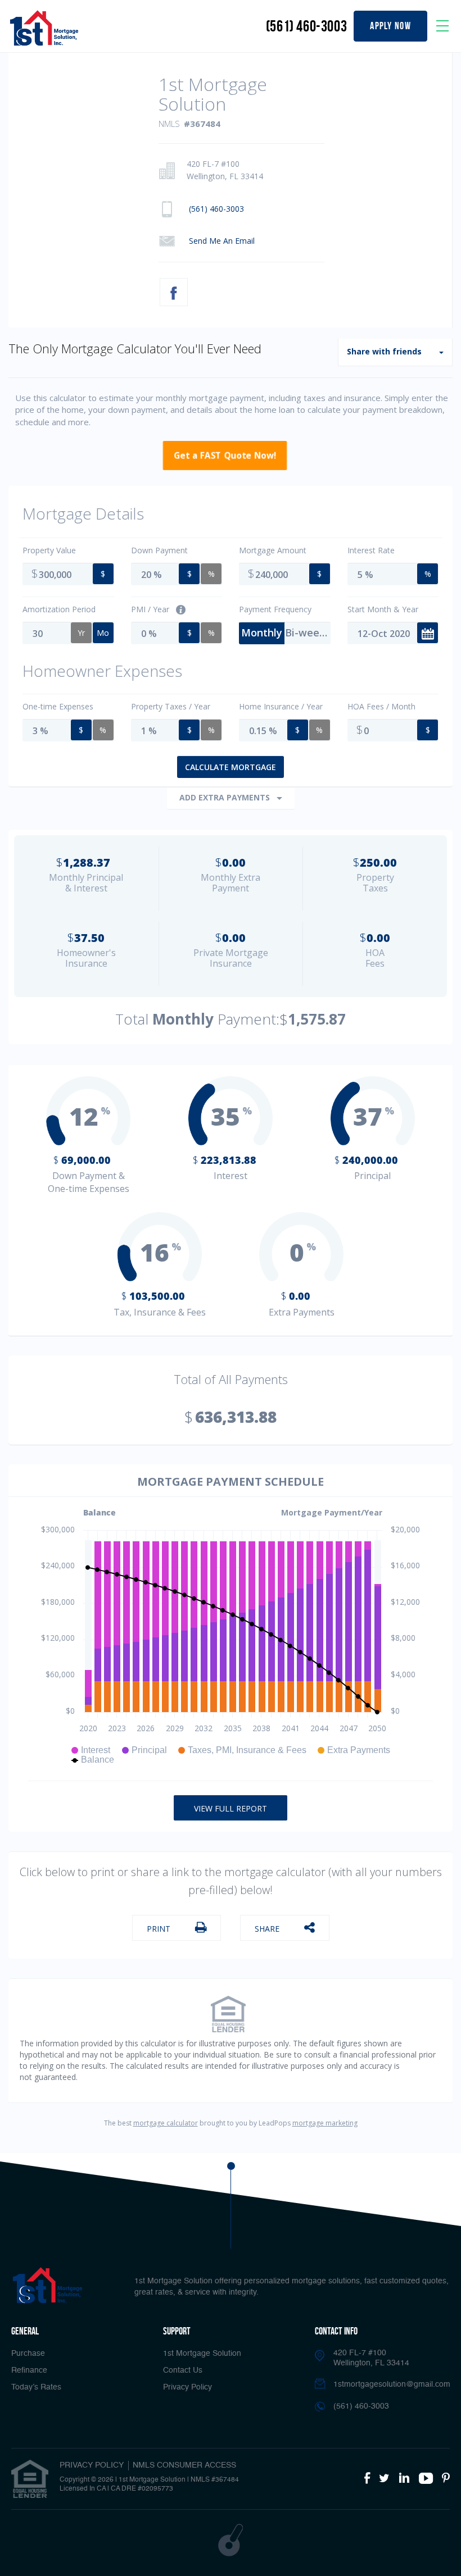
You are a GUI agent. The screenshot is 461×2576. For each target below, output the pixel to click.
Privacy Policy (187, 2387)
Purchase (28, 2354)
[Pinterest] (446, 2479)
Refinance (29, 2370)
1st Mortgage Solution (202, 2354)
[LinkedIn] (404, 2479)
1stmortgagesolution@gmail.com (392, 2384)
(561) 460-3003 (306, 26)
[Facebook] (367, 2479)
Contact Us (183, 2370)
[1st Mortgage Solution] (44, 28)
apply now (390, 26)
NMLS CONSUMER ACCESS (184, 2465)
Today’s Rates (36, 2387)
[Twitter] (384, 2479)
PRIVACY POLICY (92, 2465)
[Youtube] (426, 2479)
